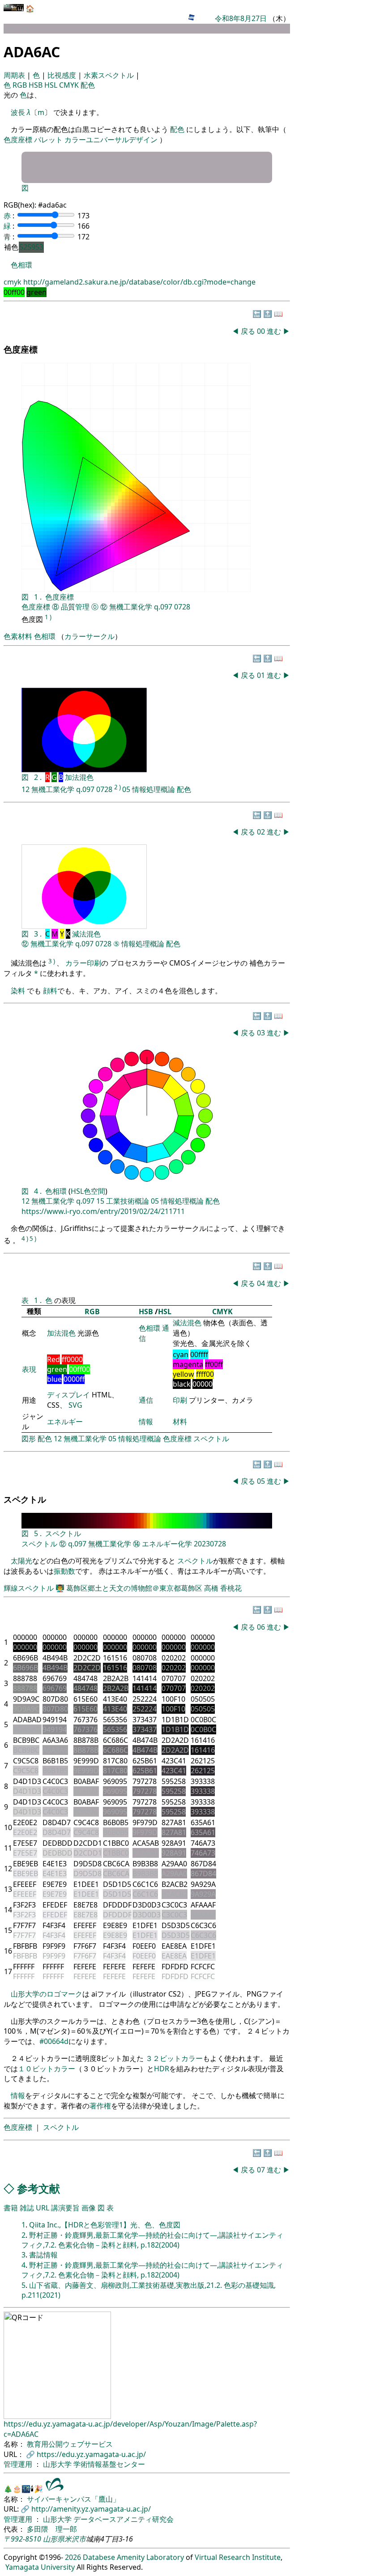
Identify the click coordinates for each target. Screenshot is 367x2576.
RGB (21, 85)
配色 (88, 85)
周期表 (15, 75)
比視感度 (63, 75)
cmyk (13, 282)
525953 (31, 247)
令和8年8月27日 (241, 18)
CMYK (70, 85)
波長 (18, 112)
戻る (248, 331)
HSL (52, 85)
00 (262, 331)
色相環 (21, 265)
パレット (48, 140)
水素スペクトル (110, 75)
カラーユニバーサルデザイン (111, 140)
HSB (36, 85)
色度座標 (18, 140)
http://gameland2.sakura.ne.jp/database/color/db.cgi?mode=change (139, 282)
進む (274, 331)
